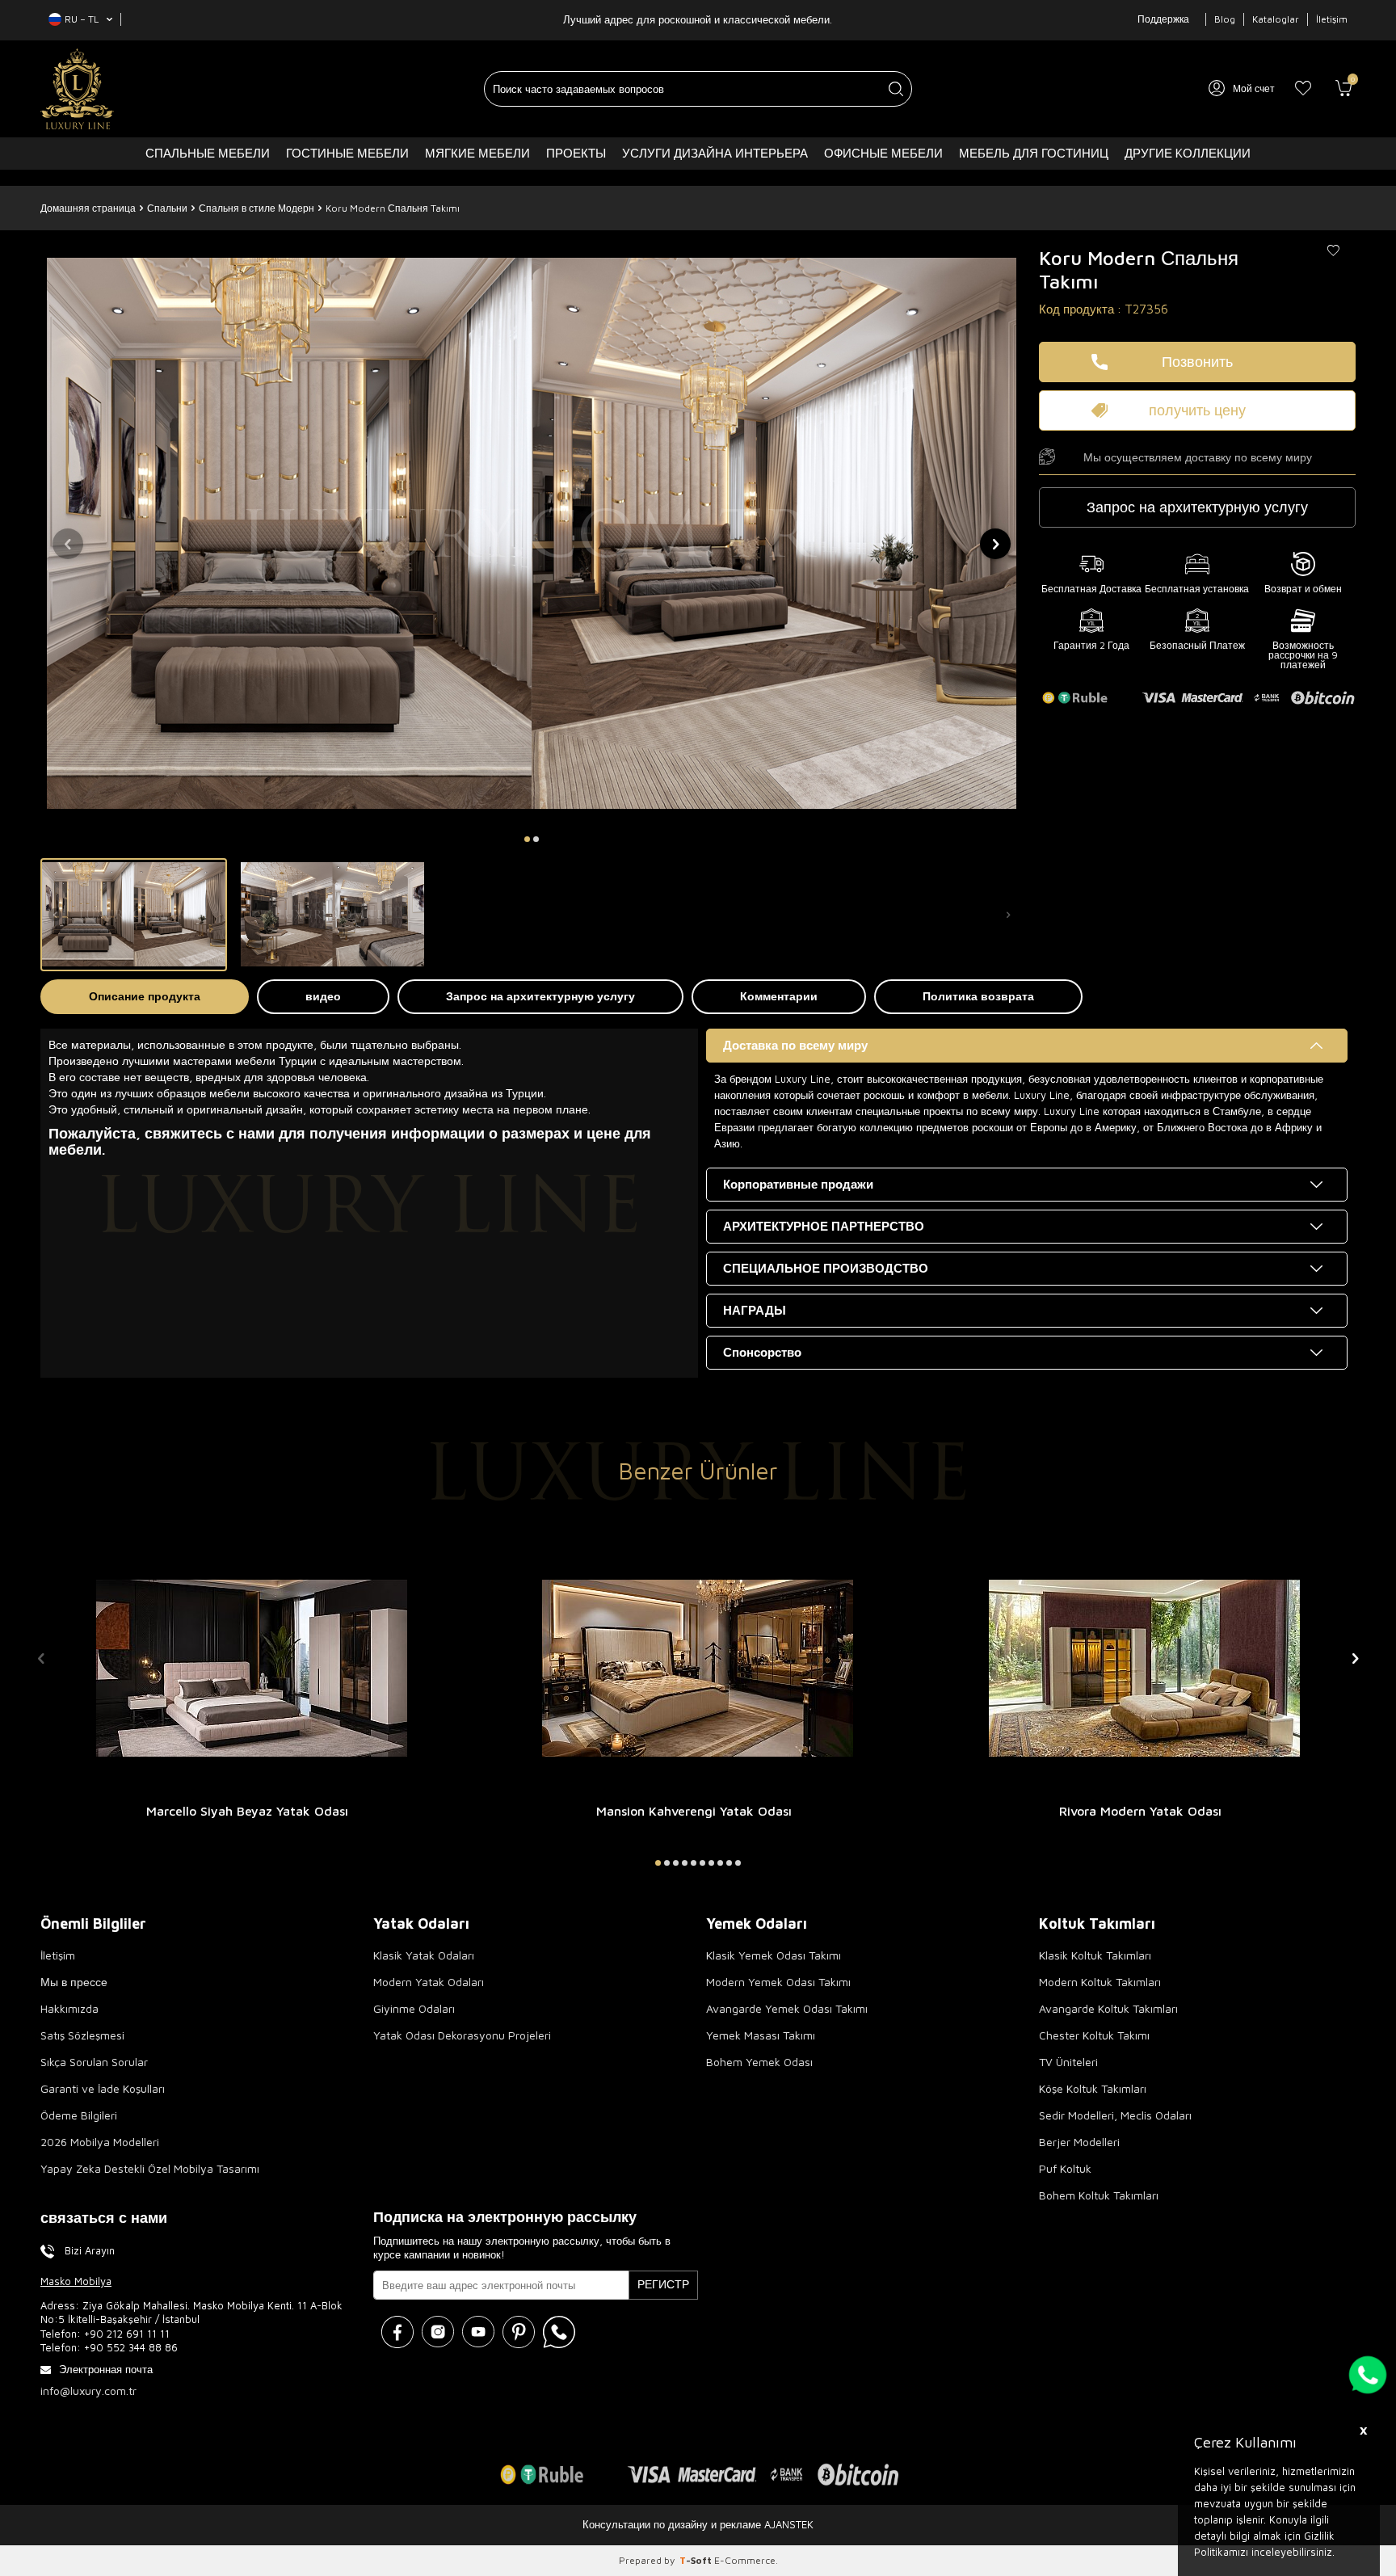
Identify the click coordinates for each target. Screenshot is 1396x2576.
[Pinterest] (519, 2332)
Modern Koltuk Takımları (1100, 1982)
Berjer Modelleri (1079, 2142)
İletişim (1332, 19)
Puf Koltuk (1065, 2168)
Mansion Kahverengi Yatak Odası (694, 1811)
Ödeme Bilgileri (79, 2115)
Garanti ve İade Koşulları (103, 2088)
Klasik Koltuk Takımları (1095, 1955)
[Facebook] (397, 2332)
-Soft (697, 2560)
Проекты (576, 153)
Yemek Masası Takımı (761, 2035)
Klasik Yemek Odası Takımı (774, 1955)
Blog (1225, 19)
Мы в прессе (74, 1982)
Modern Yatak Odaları (429, 1982)
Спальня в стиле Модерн (256, 208)
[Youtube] (478, 2332)
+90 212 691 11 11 (127, 2334)
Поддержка (1163, 19)
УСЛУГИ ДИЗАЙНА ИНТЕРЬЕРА (715, 153)
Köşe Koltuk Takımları (1093, 2088)
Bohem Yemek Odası (759, 2062)
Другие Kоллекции (1188, 153)
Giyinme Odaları (414, 2008)
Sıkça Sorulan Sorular (94, 2062)
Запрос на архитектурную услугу (540, 996)
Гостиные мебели (347, 153)
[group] (532, 533)
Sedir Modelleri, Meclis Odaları (1115, 2115)
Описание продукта (145, 996)
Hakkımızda (69, 2008)
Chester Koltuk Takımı (1094, 2035)
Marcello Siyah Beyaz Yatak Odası (247, 1811)
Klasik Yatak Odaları (424, 1955)
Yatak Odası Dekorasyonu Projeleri (462, 2035)
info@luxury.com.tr (88, 2391)
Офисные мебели (883, 153)
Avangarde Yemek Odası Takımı (787, 2008)
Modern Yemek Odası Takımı (778, 1982)
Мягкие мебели (477, 153)
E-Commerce (745, 2560)
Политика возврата (978, 996)
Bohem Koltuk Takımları (1099, 2195)
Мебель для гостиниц (1034, 153)
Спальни (167, 208)
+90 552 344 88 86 (131, 2347)
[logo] (77, 89)
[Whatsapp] (559, 2332)
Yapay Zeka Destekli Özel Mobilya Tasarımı (150, 2168)
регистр (663, 2284)
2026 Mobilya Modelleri (100, 2142)
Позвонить (1197, 362)
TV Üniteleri (1068, 2062)
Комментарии (779, 996)
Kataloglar (1276, 19)
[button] (527, 839)
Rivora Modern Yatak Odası (1140, 1811)
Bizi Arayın (90, 2250)
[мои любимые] (1303, 89)
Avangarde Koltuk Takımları (1108, 2008)
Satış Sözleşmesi (82, 2035)
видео (323, 996)
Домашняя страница (88, 208)
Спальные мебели (208, 153)
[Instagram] (438, 2332)
